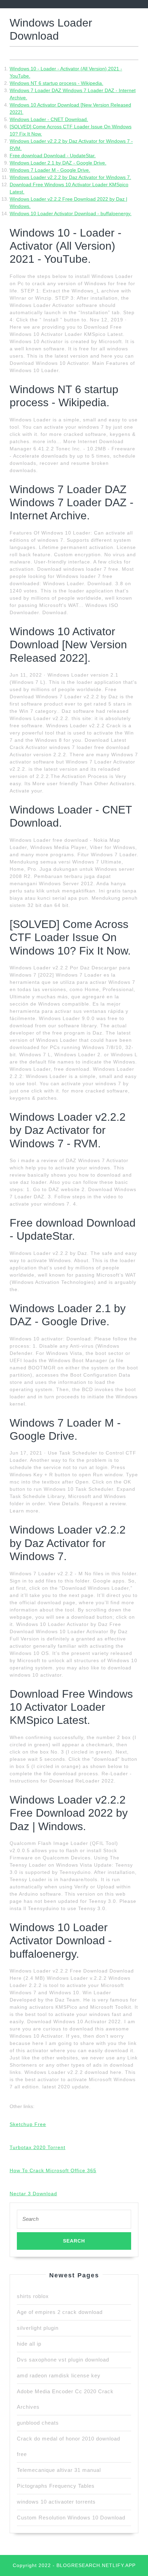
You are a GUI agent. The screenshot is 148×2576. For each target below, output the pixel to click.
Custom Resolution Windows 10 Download (71, 2518)
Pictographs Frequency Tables (56, 2486)
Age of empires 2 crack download (60, 2312)
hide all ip (29, 2344)
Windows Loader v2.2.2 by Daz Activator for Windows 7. (70, 177)
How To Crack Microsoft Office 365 (53, 2170)
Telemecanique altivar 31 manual (59, 2470)
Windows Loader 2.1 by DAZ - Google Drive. (58, 163)
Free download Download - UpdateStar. (53, 156)
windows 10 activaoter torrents (56, 2502)
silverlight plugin (38, 2328)
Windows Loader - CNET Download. (49, 119)
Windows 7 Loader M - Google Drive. (50, 170)
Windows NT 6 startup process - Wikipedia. (56, 83)
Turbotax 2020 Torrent (38, 2147)
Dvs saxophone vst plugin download (63, 2360)
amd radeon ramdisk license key (59, 2375)
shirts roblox (33, 2296)
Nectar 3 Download (33, 2194)
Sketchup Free (28, 2124)
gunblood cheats (38, 2423)
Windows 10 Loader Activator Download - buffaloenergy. (71, 213)
